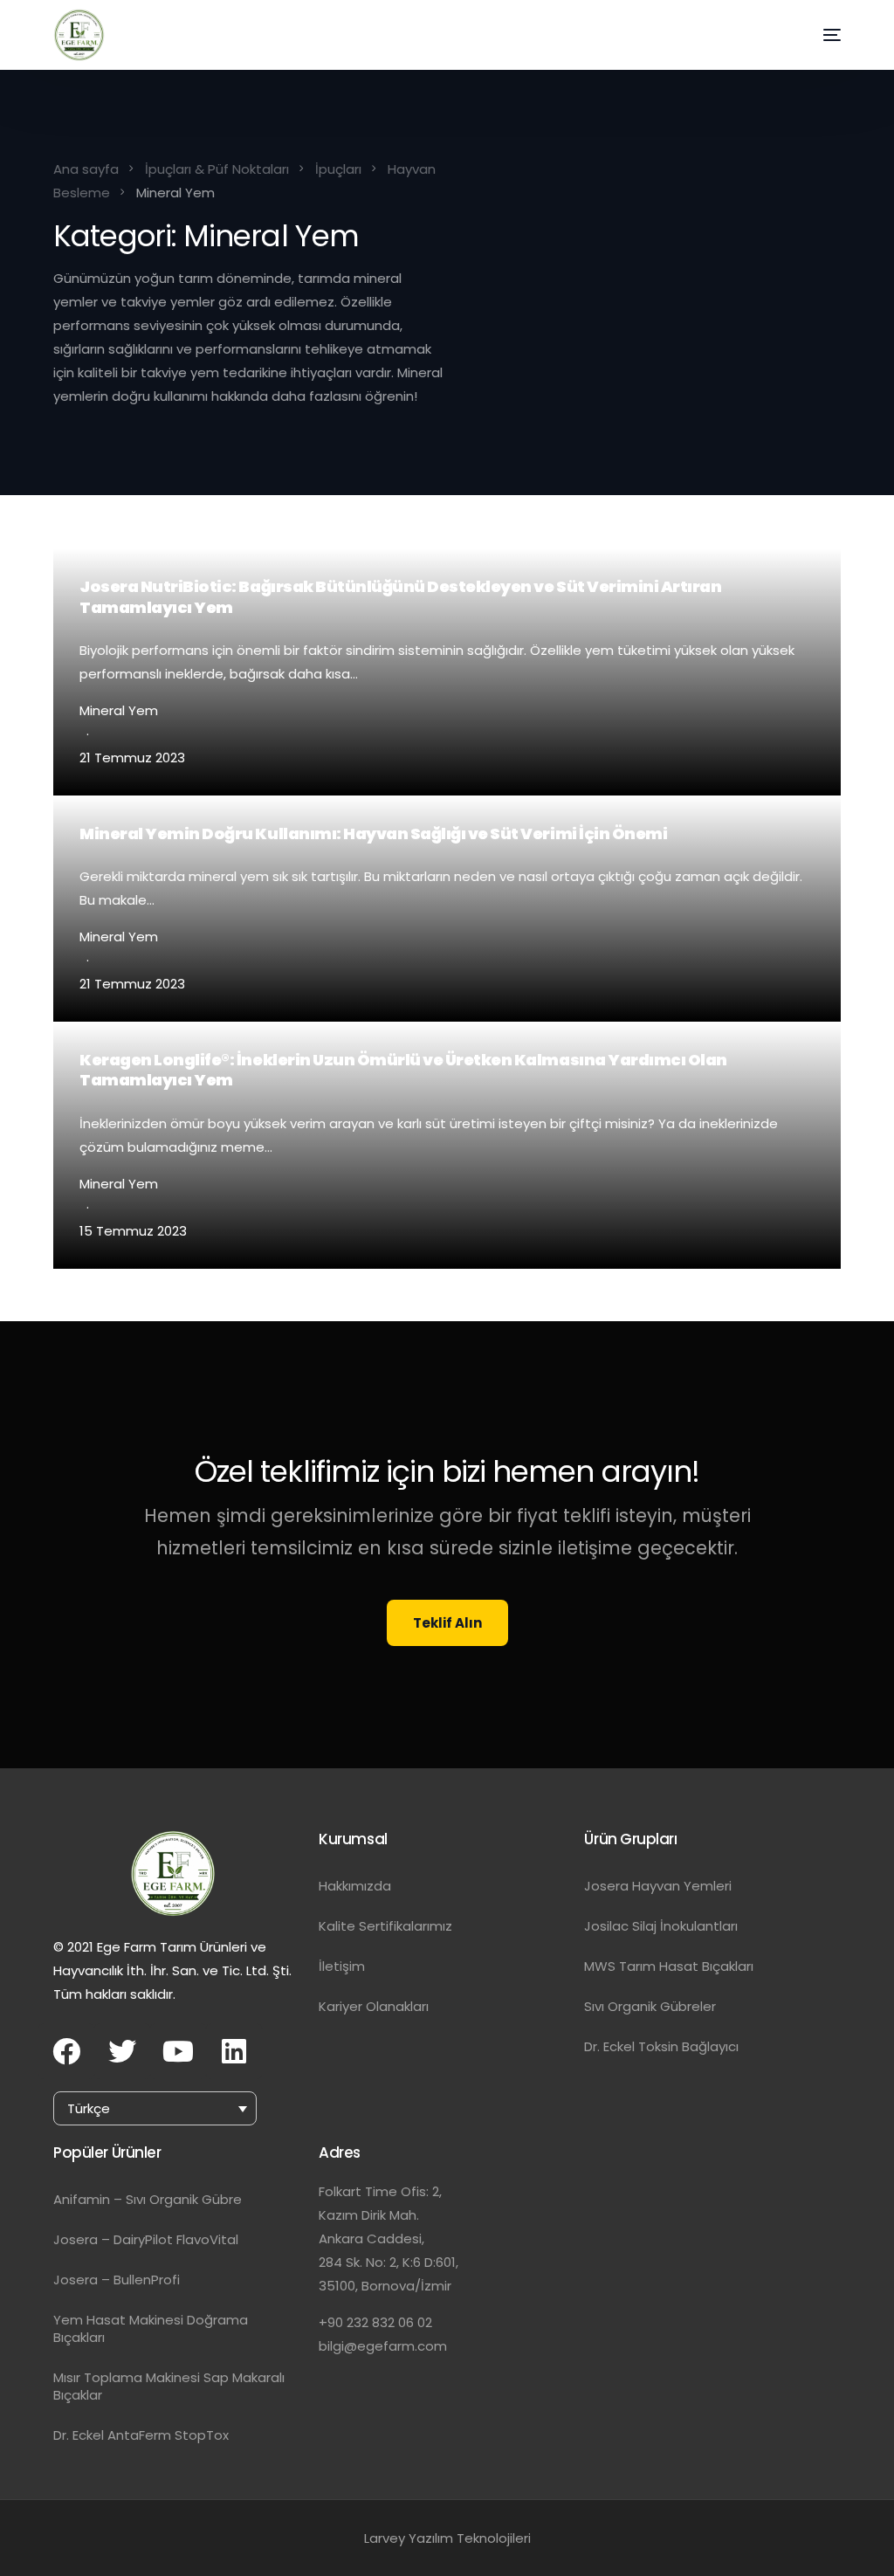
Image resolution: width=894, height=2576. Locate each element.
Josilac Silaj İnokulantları (661, 1926)
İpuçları (338, 169)
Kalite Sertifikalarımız (385, 1926)
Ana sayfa (86, 169)
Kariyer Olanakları (374, 2006)
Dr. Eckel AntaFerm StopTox (141, 2435)
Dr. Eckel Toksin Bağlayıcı (661, 2046)
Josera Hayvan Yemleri (658, 1886)
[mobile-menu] (815, 35)
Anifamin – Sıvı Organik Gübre (148, 2199)
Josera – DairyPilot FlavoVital (146, 2239)
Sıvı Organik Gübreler (650, 2006)
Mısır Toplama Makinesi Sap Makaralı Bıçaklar (169, 2386)
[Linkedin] (234, 2051)
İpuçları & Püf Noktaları (217, 169)
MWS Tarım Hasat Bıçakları (669, 1966)
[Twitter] (122, 2051)
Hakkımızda (355, 1886)
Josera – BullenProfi (117, 2280)
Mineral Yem (119, 710)
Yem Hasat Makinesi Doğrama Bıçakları (151, 2328)
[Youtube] (178, 2051)
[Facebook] (66, 2051)
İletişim (342, 1966)
